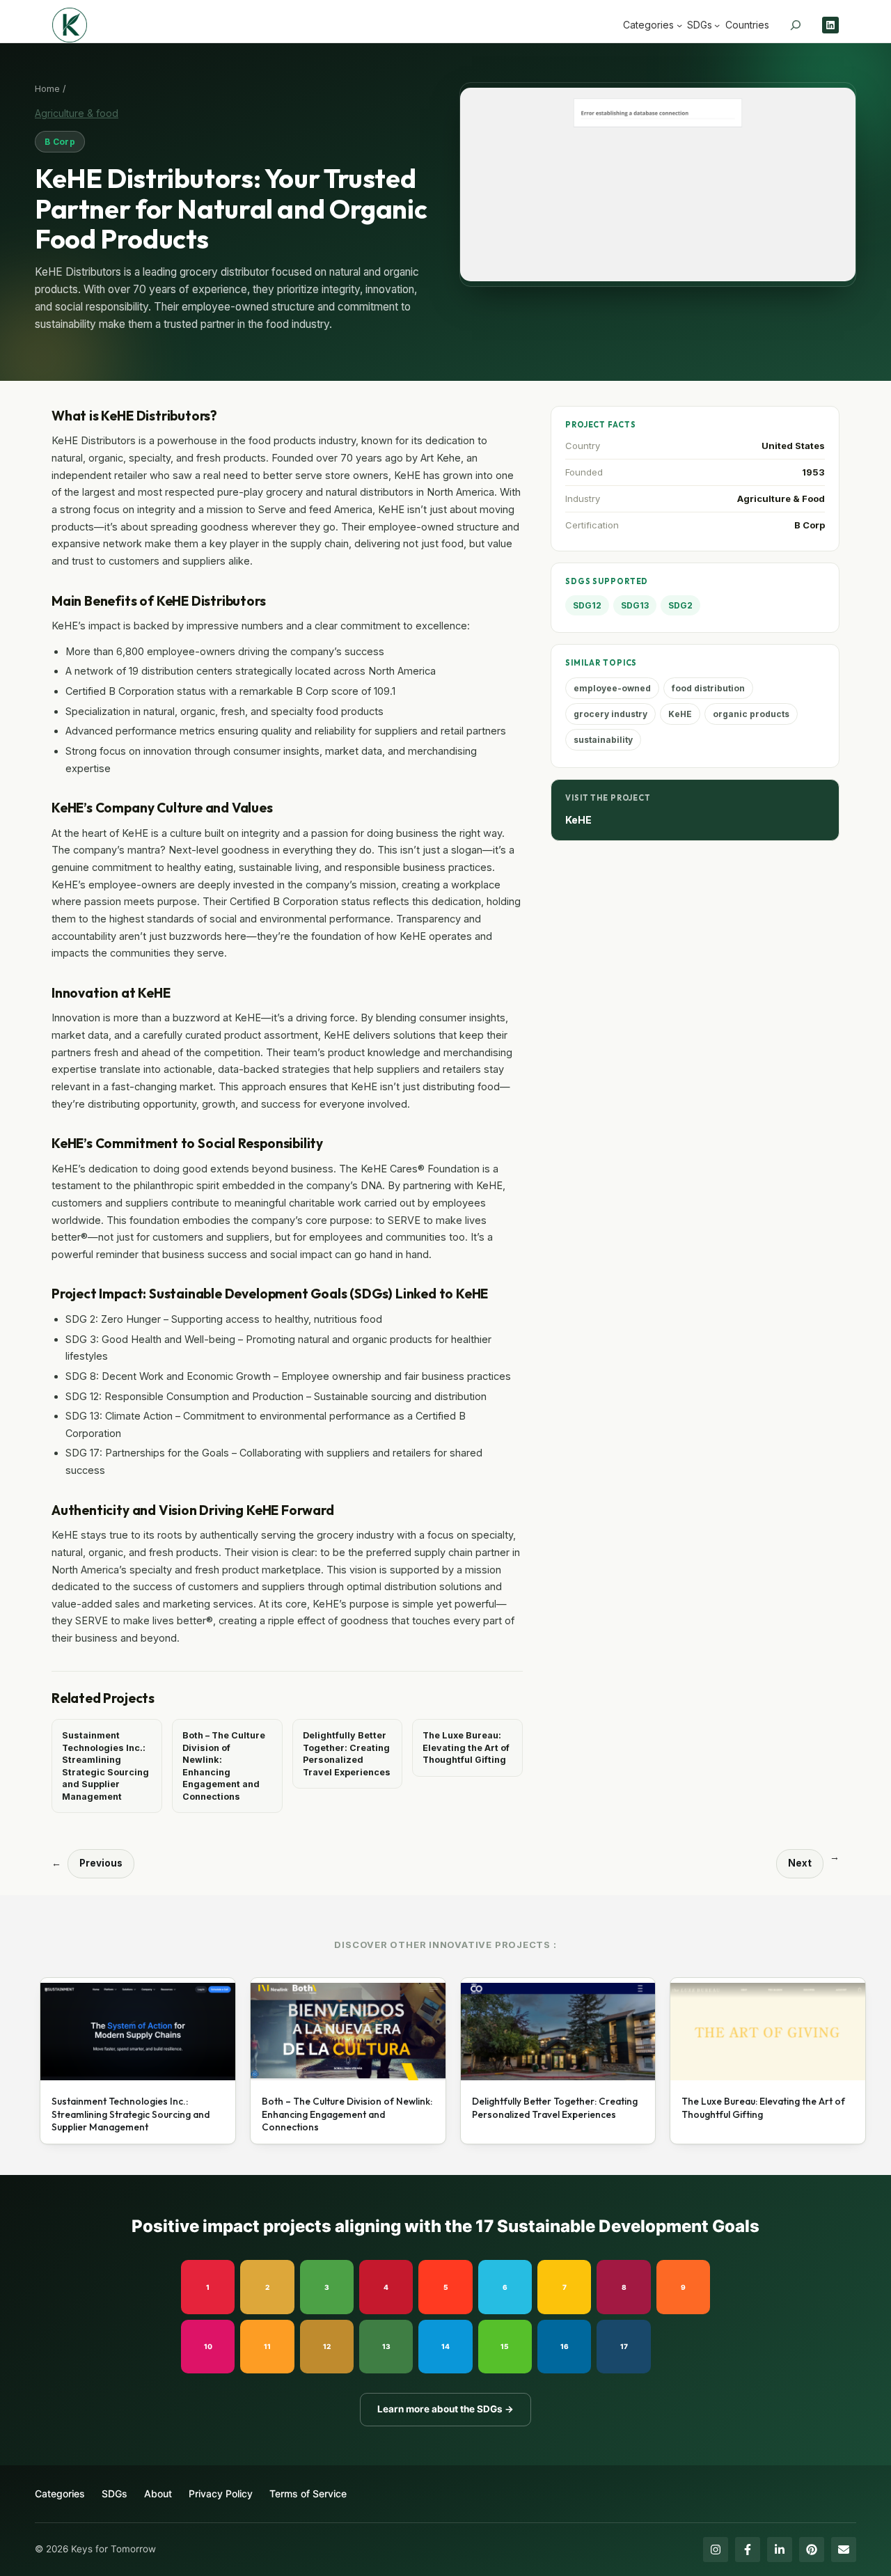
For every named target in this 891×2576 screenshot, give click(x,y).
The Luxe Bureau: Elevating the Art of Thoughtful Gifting (466, 1748)
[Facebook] (748, 2550)
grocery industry (610, 714)
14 (445, 2346)
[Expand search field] (796, 25)
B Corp (60, 142)
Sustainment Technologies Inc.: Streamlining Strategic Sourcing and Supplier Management (105, 1766)
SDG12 (587, 605)
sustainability (603, 740)
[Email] (844, 2550)
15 (505, 2346)
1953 (813, 472)
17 (624, 2346)
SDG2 (680, 605)
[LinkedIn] (780, 2550)
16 (565, 2346)
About (158, 2493)
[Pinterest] (812, 2550)
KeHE (680, 714)
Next (800, 1863)
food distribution (708, 688)
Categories (60, 2493)
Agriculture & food (77, 113)
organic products (751, 714)
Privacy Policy (221, 2493)
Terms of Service (308, 2493)
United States (793, 446)
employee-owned (612, 688)
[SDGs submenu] (717, 25)
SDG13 (635, 605)
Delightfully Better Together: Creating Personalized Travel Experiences (347, 1754)
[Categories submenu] (679, 25)
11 (267, 2346)
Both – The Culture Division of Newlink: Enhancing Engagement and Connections (224, 1766)
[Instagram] (716, 2550)
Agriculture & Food (781, 498)
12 (327, 2346)
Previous (101, 1863)
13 (386, 2346)
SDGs (115, 2493)
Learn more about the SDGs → (445, 2409)
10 (208, 2346)
